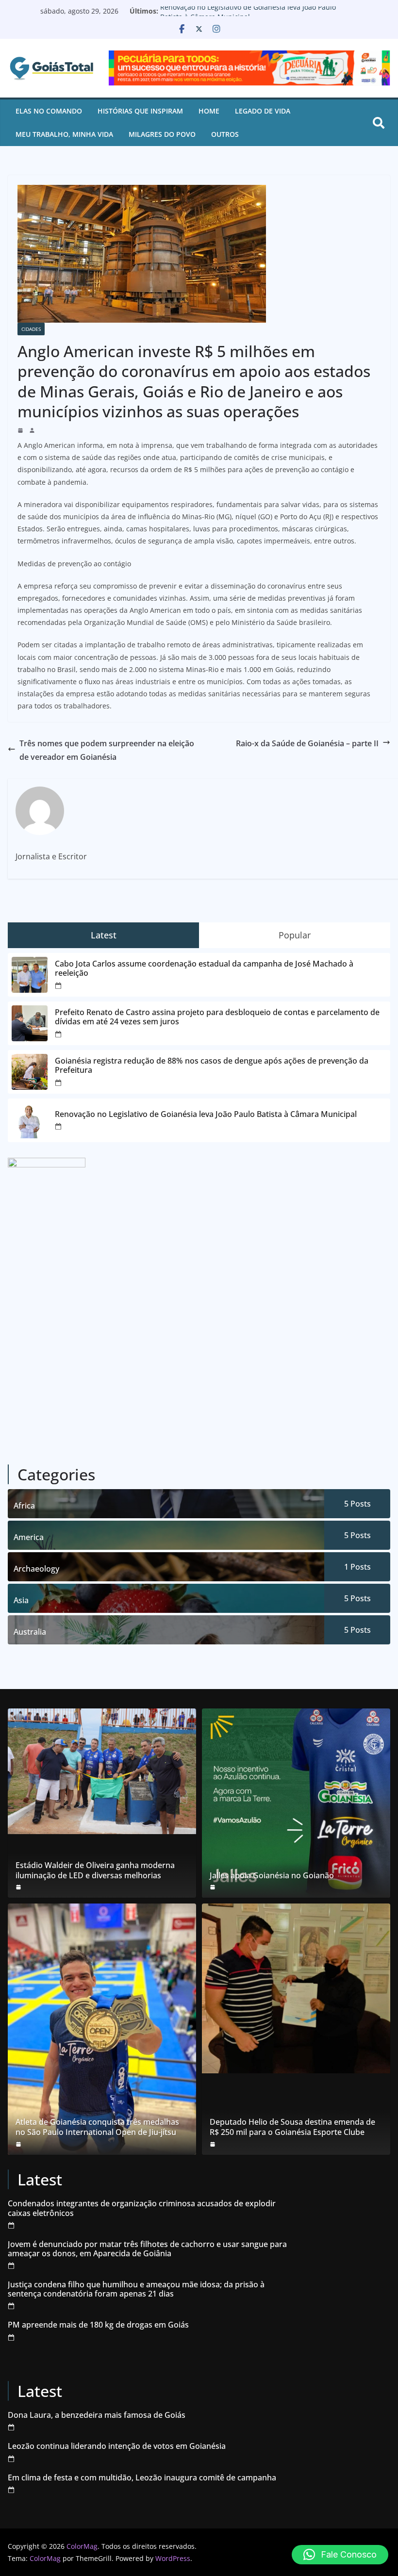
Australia (30, 1632)
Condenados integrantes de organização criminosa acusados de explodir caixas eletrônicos (142, 2208)
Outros (225, 134)
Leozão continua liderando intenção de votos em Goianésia (117, 2446)
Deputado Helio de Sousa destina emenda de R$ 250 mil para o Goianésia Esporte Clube (292, 2127)
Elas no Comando (49, 111)
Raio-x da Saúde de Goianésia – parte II (307, 743)
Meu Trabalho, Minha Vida (64, 134)
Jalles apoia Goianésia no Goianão (272, 1876)
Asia (21, 1600)
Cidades (31, 329)
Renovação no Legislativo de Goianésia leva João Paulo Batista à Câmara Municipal (248, 16)
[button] (340, 2555)
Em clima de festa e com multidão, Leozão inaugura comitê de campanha (142, 2478)
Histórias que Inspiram (140, 111)
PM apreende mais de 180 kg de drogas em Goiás (98, 2325)
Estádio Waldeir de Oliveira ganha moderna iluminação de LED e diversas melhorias (95, 1870)
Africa (24, 1506)
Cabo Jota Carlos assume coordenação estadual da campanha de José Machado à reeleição (204, 968)
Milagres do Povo (162, 134)
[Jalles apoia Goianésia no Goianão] (296, 1803)
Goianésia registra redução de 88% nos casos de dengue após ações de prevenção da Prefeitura (212, 1066)
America (29, 1537)
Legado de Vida (263, 111)
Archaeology (36, 1569)
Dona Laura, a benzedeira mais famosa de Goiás (97, 2415)
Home (209, 111)
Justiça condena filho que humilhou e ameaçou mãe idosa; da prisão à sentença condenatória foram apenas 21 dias (136, 2289)
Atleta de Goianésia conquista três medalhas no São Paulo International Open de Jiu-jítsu (97, 2127)
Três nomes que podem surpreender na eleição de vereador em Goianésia (107, 750)
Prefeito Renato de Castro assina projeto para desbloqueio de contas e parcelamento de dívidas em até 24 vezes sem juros (217, 1017)
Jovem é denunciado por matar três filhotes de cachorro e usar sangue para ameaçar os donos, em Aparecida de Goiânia (147, 2249)
